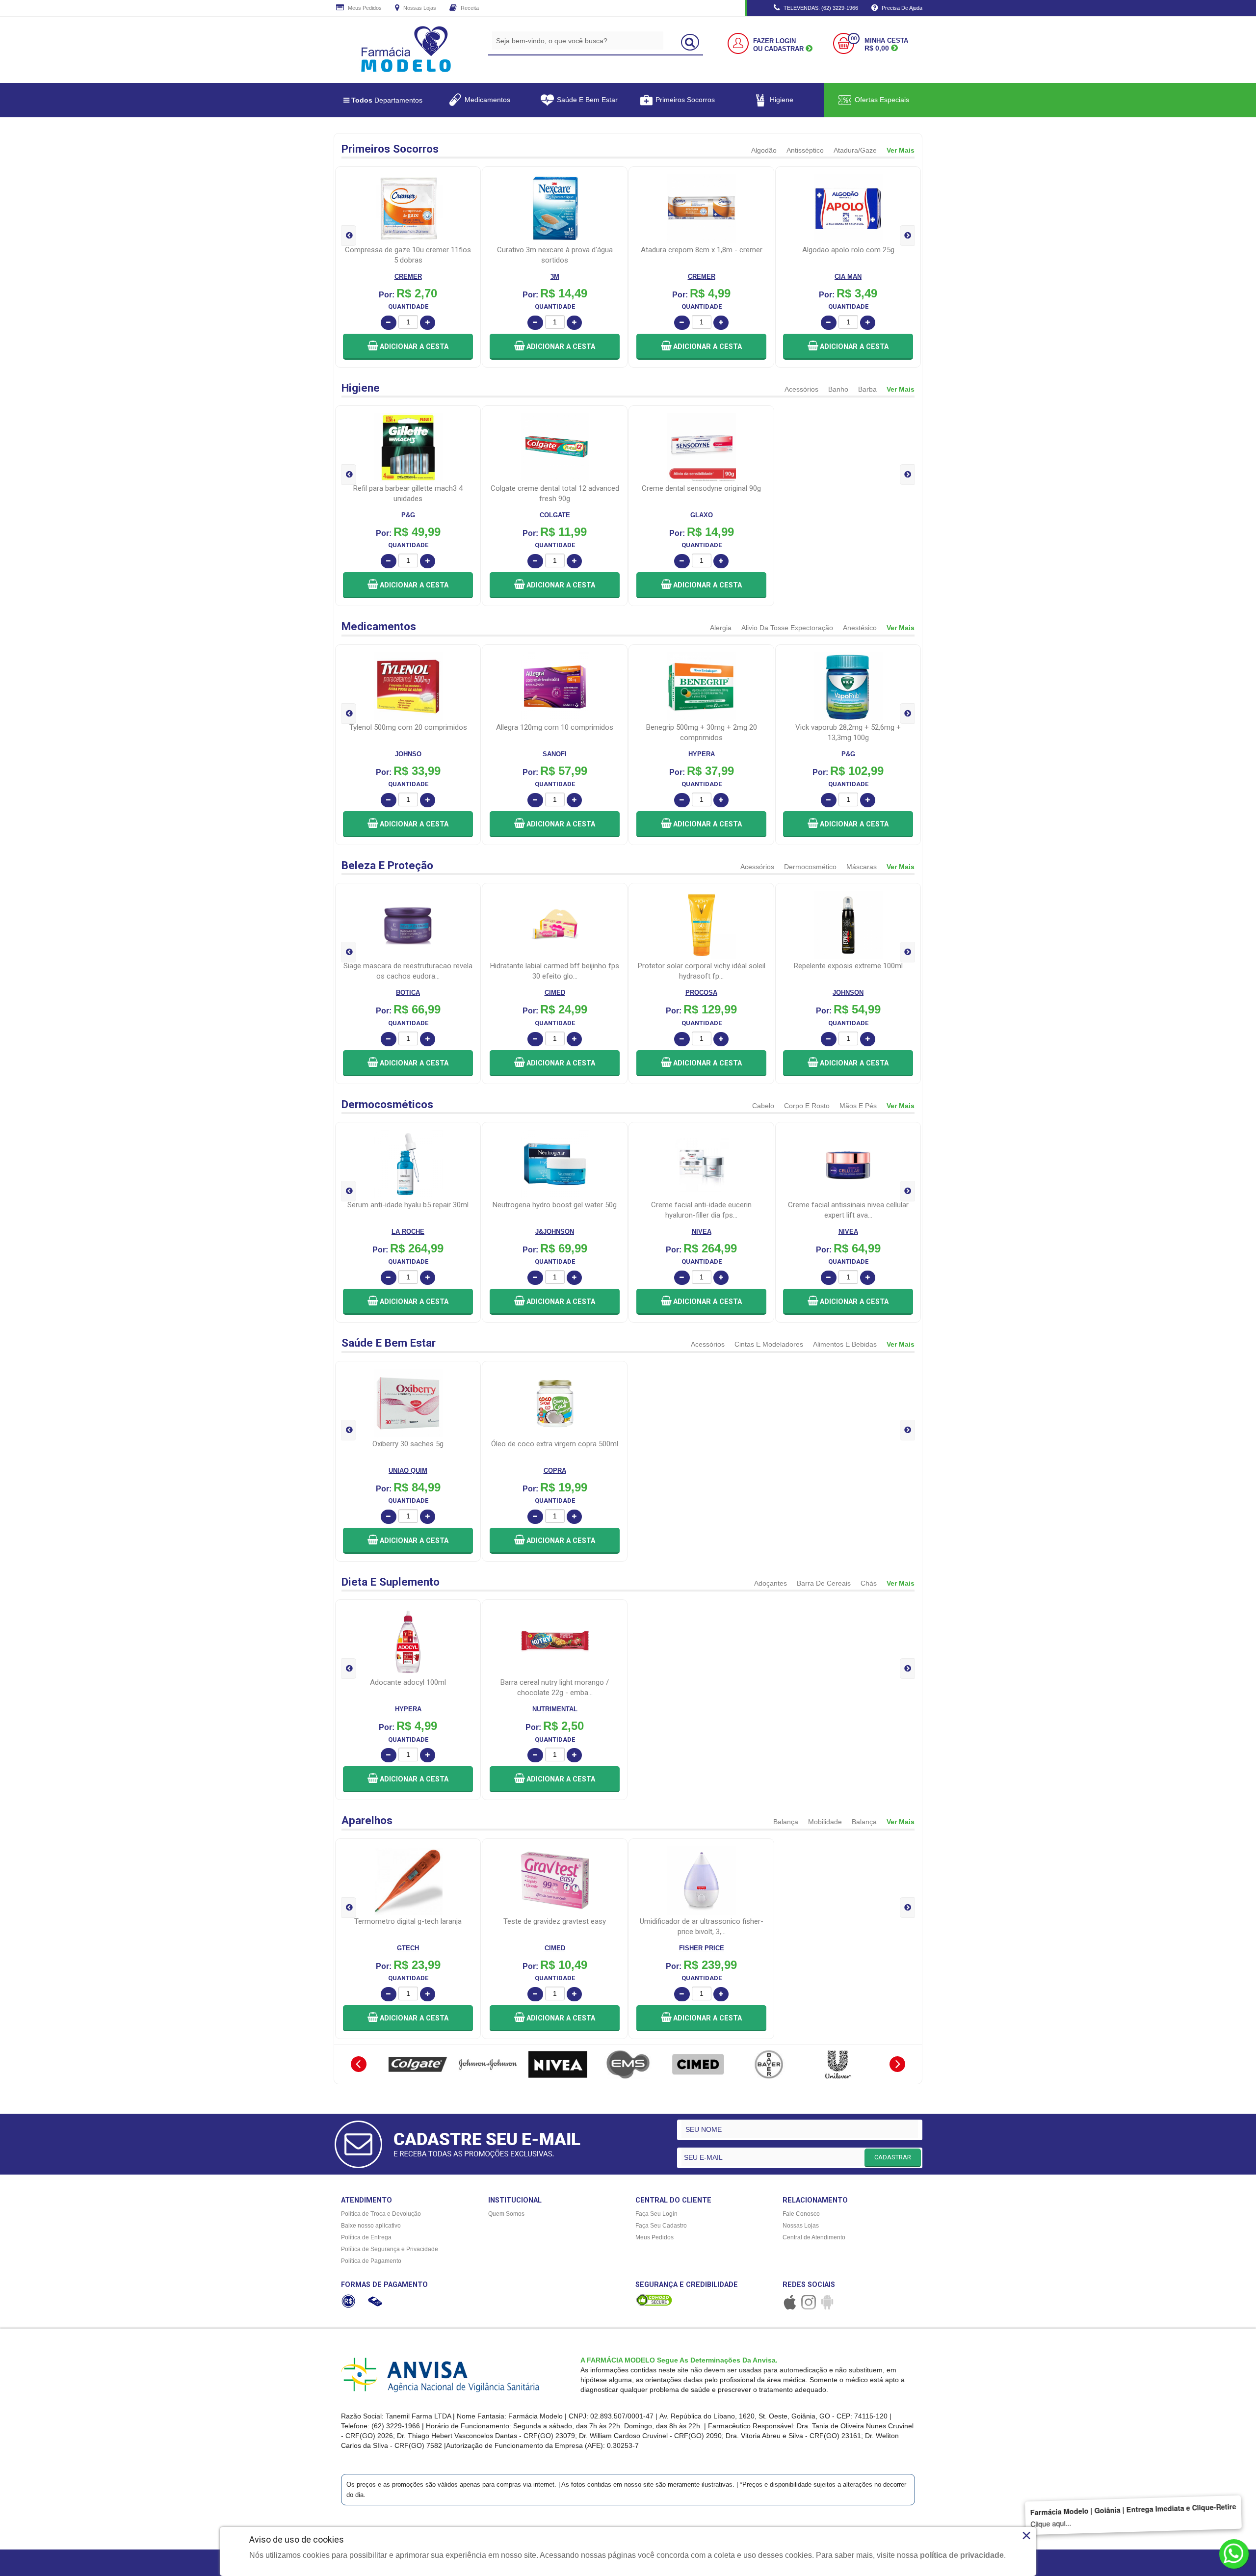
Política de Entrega (366, 2237)
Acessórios (801, 389)
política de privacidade (962, 2555)
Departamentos (387, 100)
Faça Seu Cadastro (661, 2226)
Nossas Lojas (419, 8)
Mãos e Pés (858, 1106)
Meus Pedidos (364, 8)
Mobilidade (825, 1822)
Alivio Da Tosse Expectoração (787, 628)
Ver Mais (901, 150)
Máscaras (862, 867)
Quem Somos (506, 2214)
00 (854, 39)
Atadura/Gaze (855, 150)
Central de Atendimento (814, 2237)
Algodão (764, 150)
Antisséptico (805, 150)
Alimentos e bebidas (845, 1344)
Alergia (721, 628)
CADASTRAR (893, 2157)
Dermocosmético (810, 867)
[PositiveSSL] (654, 2300)
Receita (469, 8)
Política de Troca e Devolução (381, 2214)
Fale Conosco (801, 2214)
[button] (408, 347)
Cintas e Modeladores (769, 1344)
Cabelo (763, 1106)
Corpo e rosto (807, 1106)
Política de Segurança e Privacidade (390, 2249)
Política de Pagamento (371, 2261)
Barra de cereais (824, 1583)
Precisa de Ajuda (901, 8)
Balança (786, 1822)
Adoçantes (771, 1583)
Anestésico (860, 628)
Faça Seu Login (656, 2214)
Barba (867, 389)
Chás (869, 1583)
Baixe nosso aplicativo (371, 2226)
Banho (838, 389)
